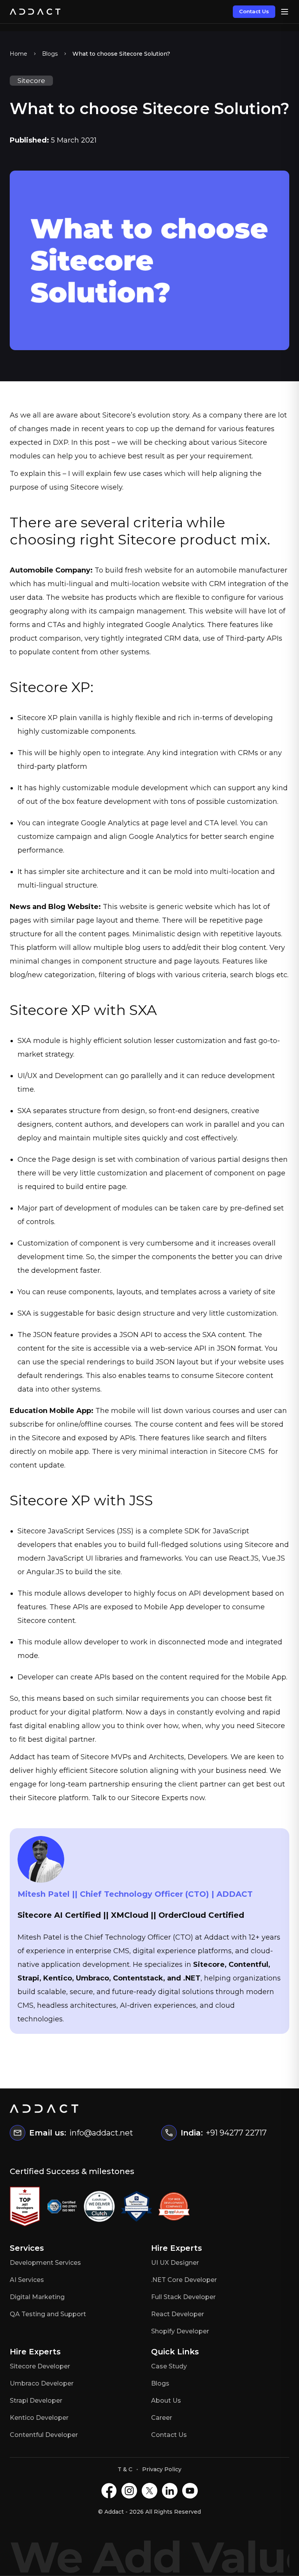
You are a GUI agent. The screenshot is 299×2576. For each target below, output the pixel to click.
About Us (166, 2401)
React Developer (178, 2314)
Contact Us (254, 11)
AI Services (27, 2280)
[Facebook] (109, 2491)
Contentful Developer (44, 2435)
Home (18, 54)
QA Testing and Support (48, 2314)
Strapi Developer (36, 2401)
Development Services (45, 2263)
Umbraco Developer (42, 2383)
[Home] (35, 12)
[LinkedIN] (170, 2491)
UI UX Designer (175, 2263)
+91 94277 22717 (236, 2133)
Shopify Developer (180, 2331)
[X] (149, 2491)
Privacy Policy (162, 2469)
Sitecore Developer (40, 2366)
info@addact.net (101, 2133)
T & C (125, 2469)
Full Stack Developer (183, 2297)
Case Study (169, 2366)
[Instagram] (129, 2491)
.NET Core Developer (184, 2280)
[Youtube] (190, 2491)
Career (162, 2418)
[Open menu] (285, 12)
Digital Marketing (37, 2297)
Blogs (50, 54)
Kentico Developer (39, 2418)
